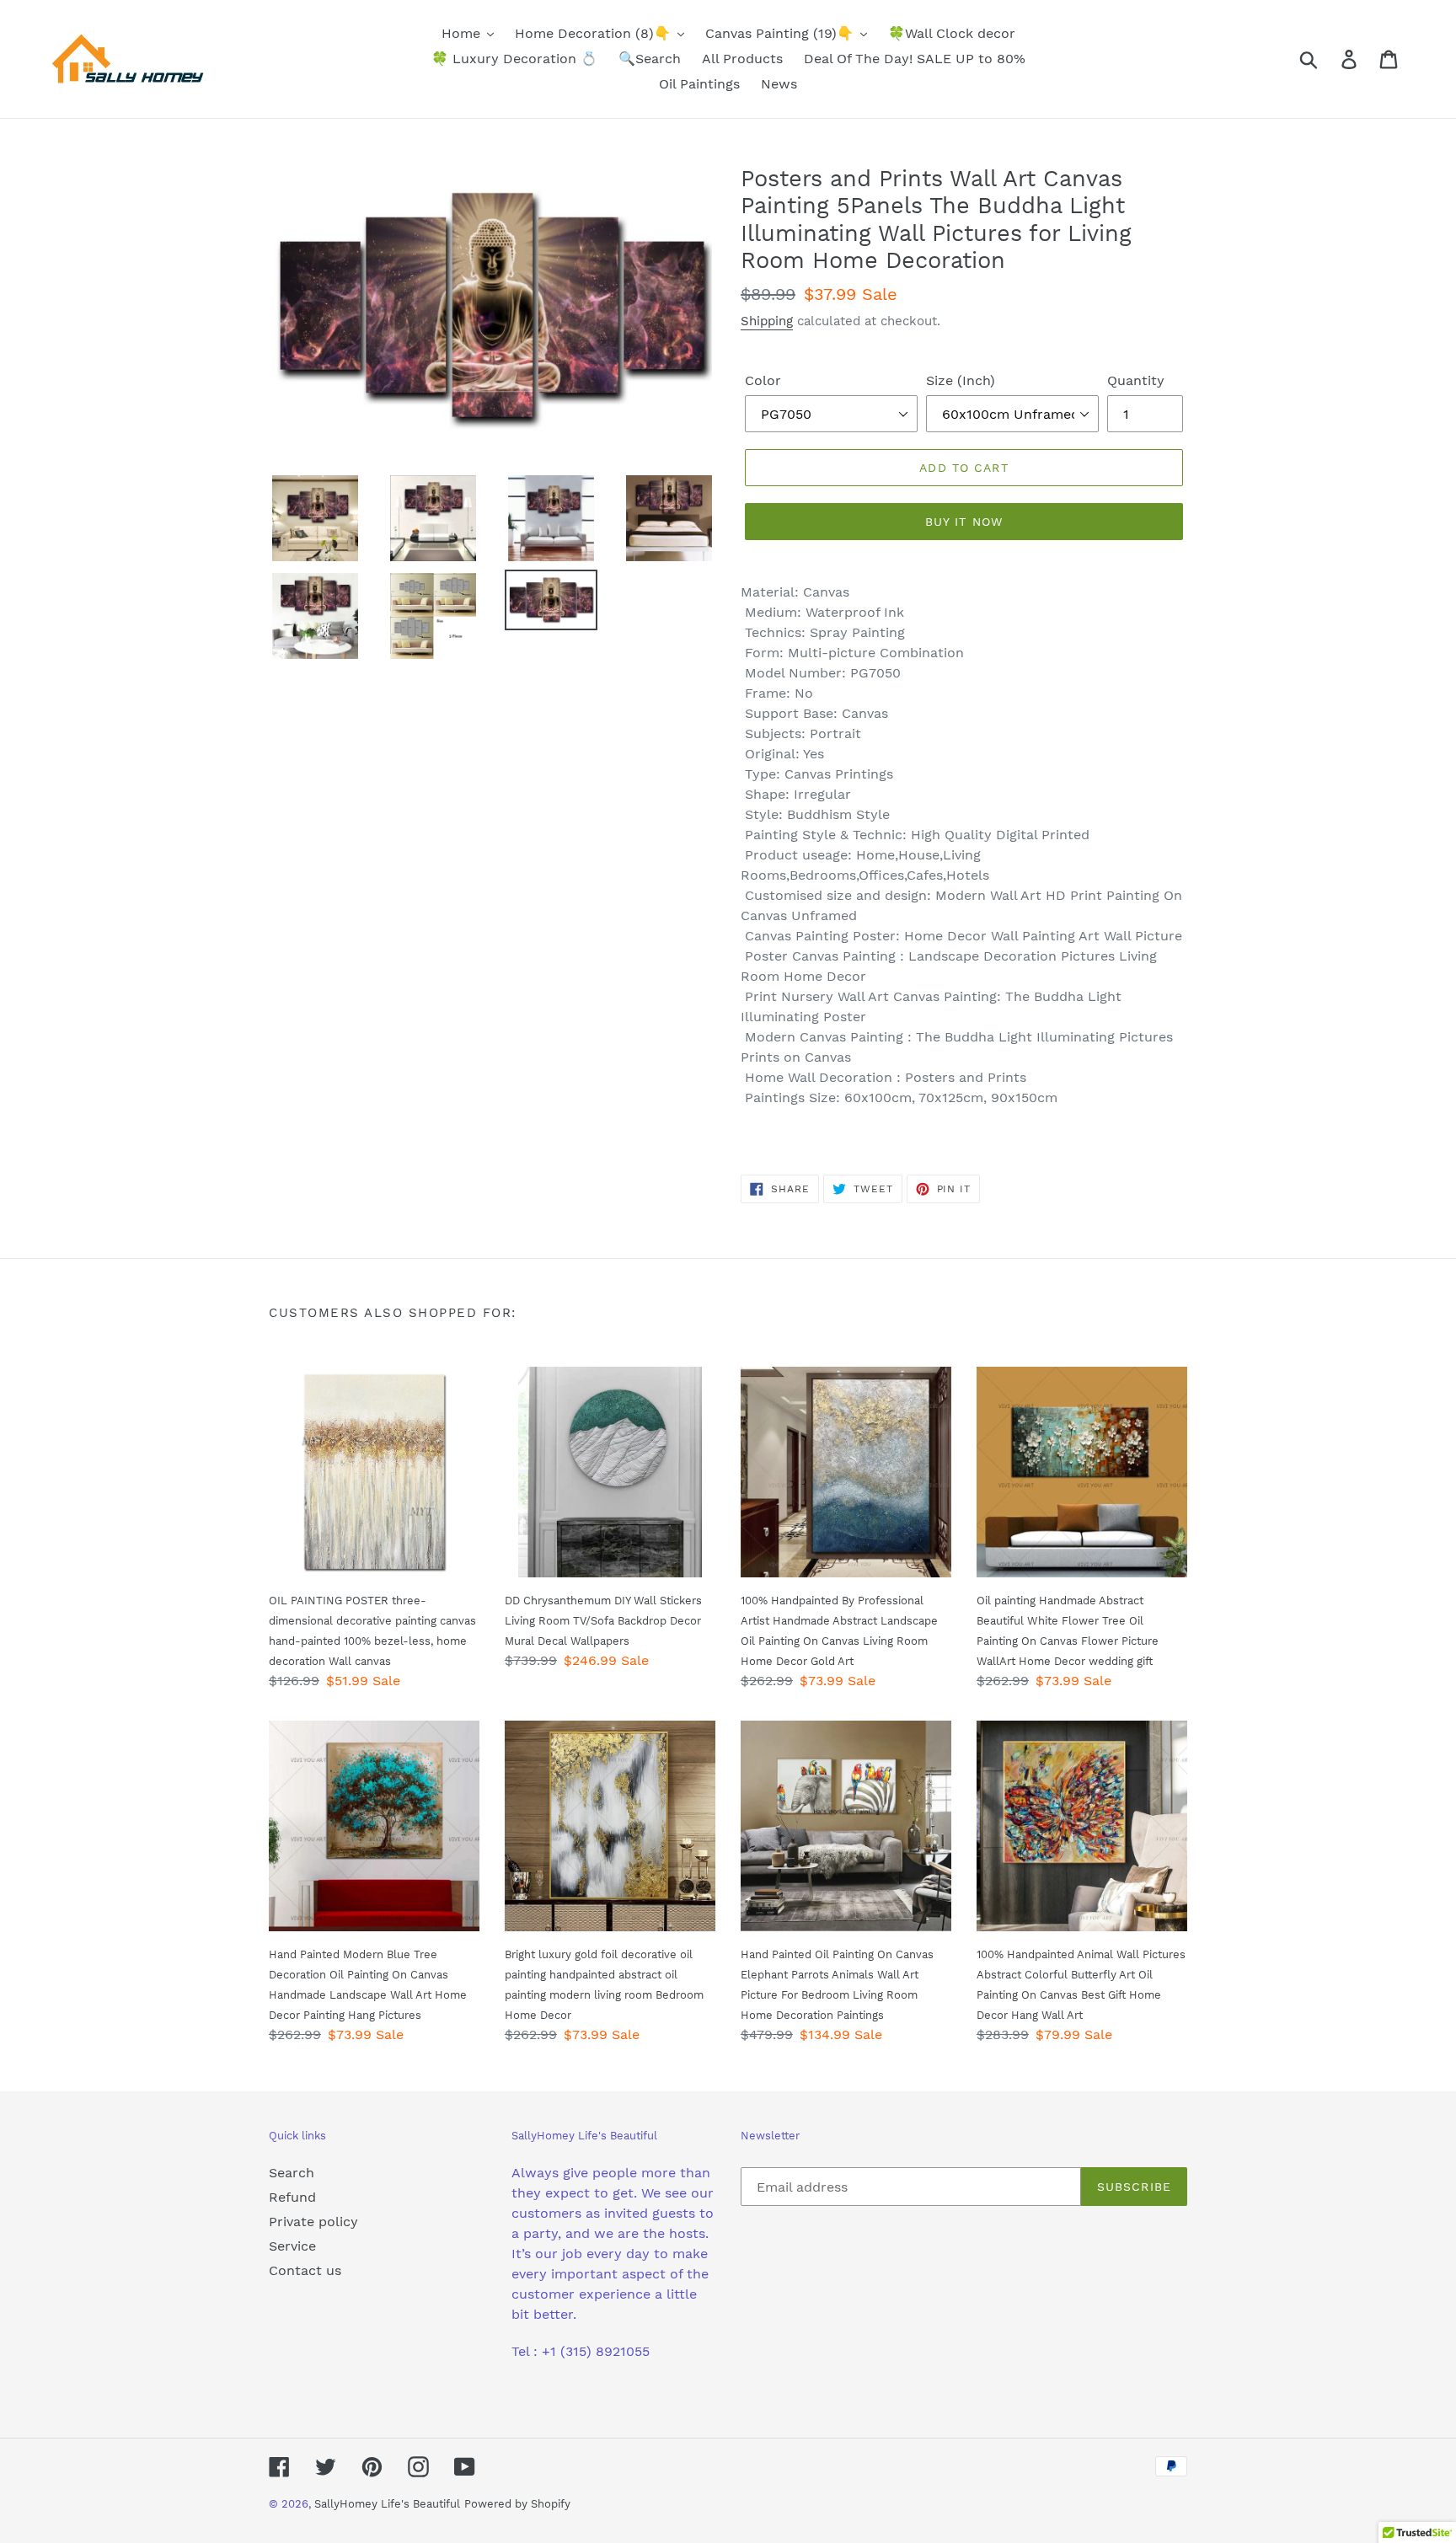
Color (763, 380)
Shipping (767, 321)
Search (292, 2173)
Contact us (305, 2270)
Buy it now (964, 522)
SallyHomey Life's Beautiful (387, 2504)
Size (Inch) (961, 380)
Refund (292, 2197)
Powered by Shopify (517, 2504)
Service (292, 2246)
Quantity (1136, 380)
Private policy (313, 2222)
